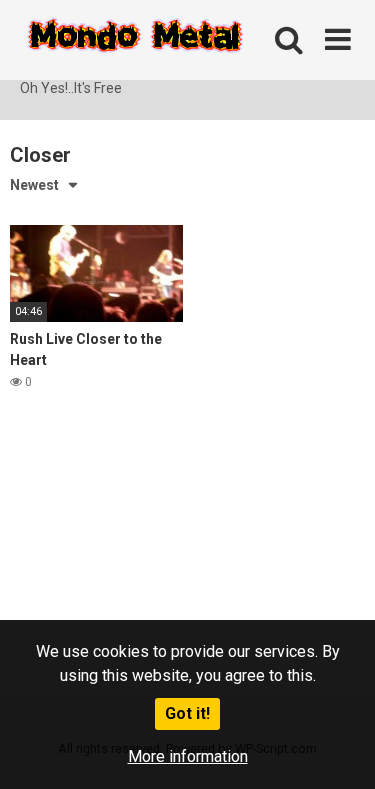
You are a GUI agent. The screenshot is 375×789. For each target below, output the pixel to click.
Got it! (187, 713)
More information (188, 756)
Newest (34, 185)
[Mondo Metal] (135, 39)
